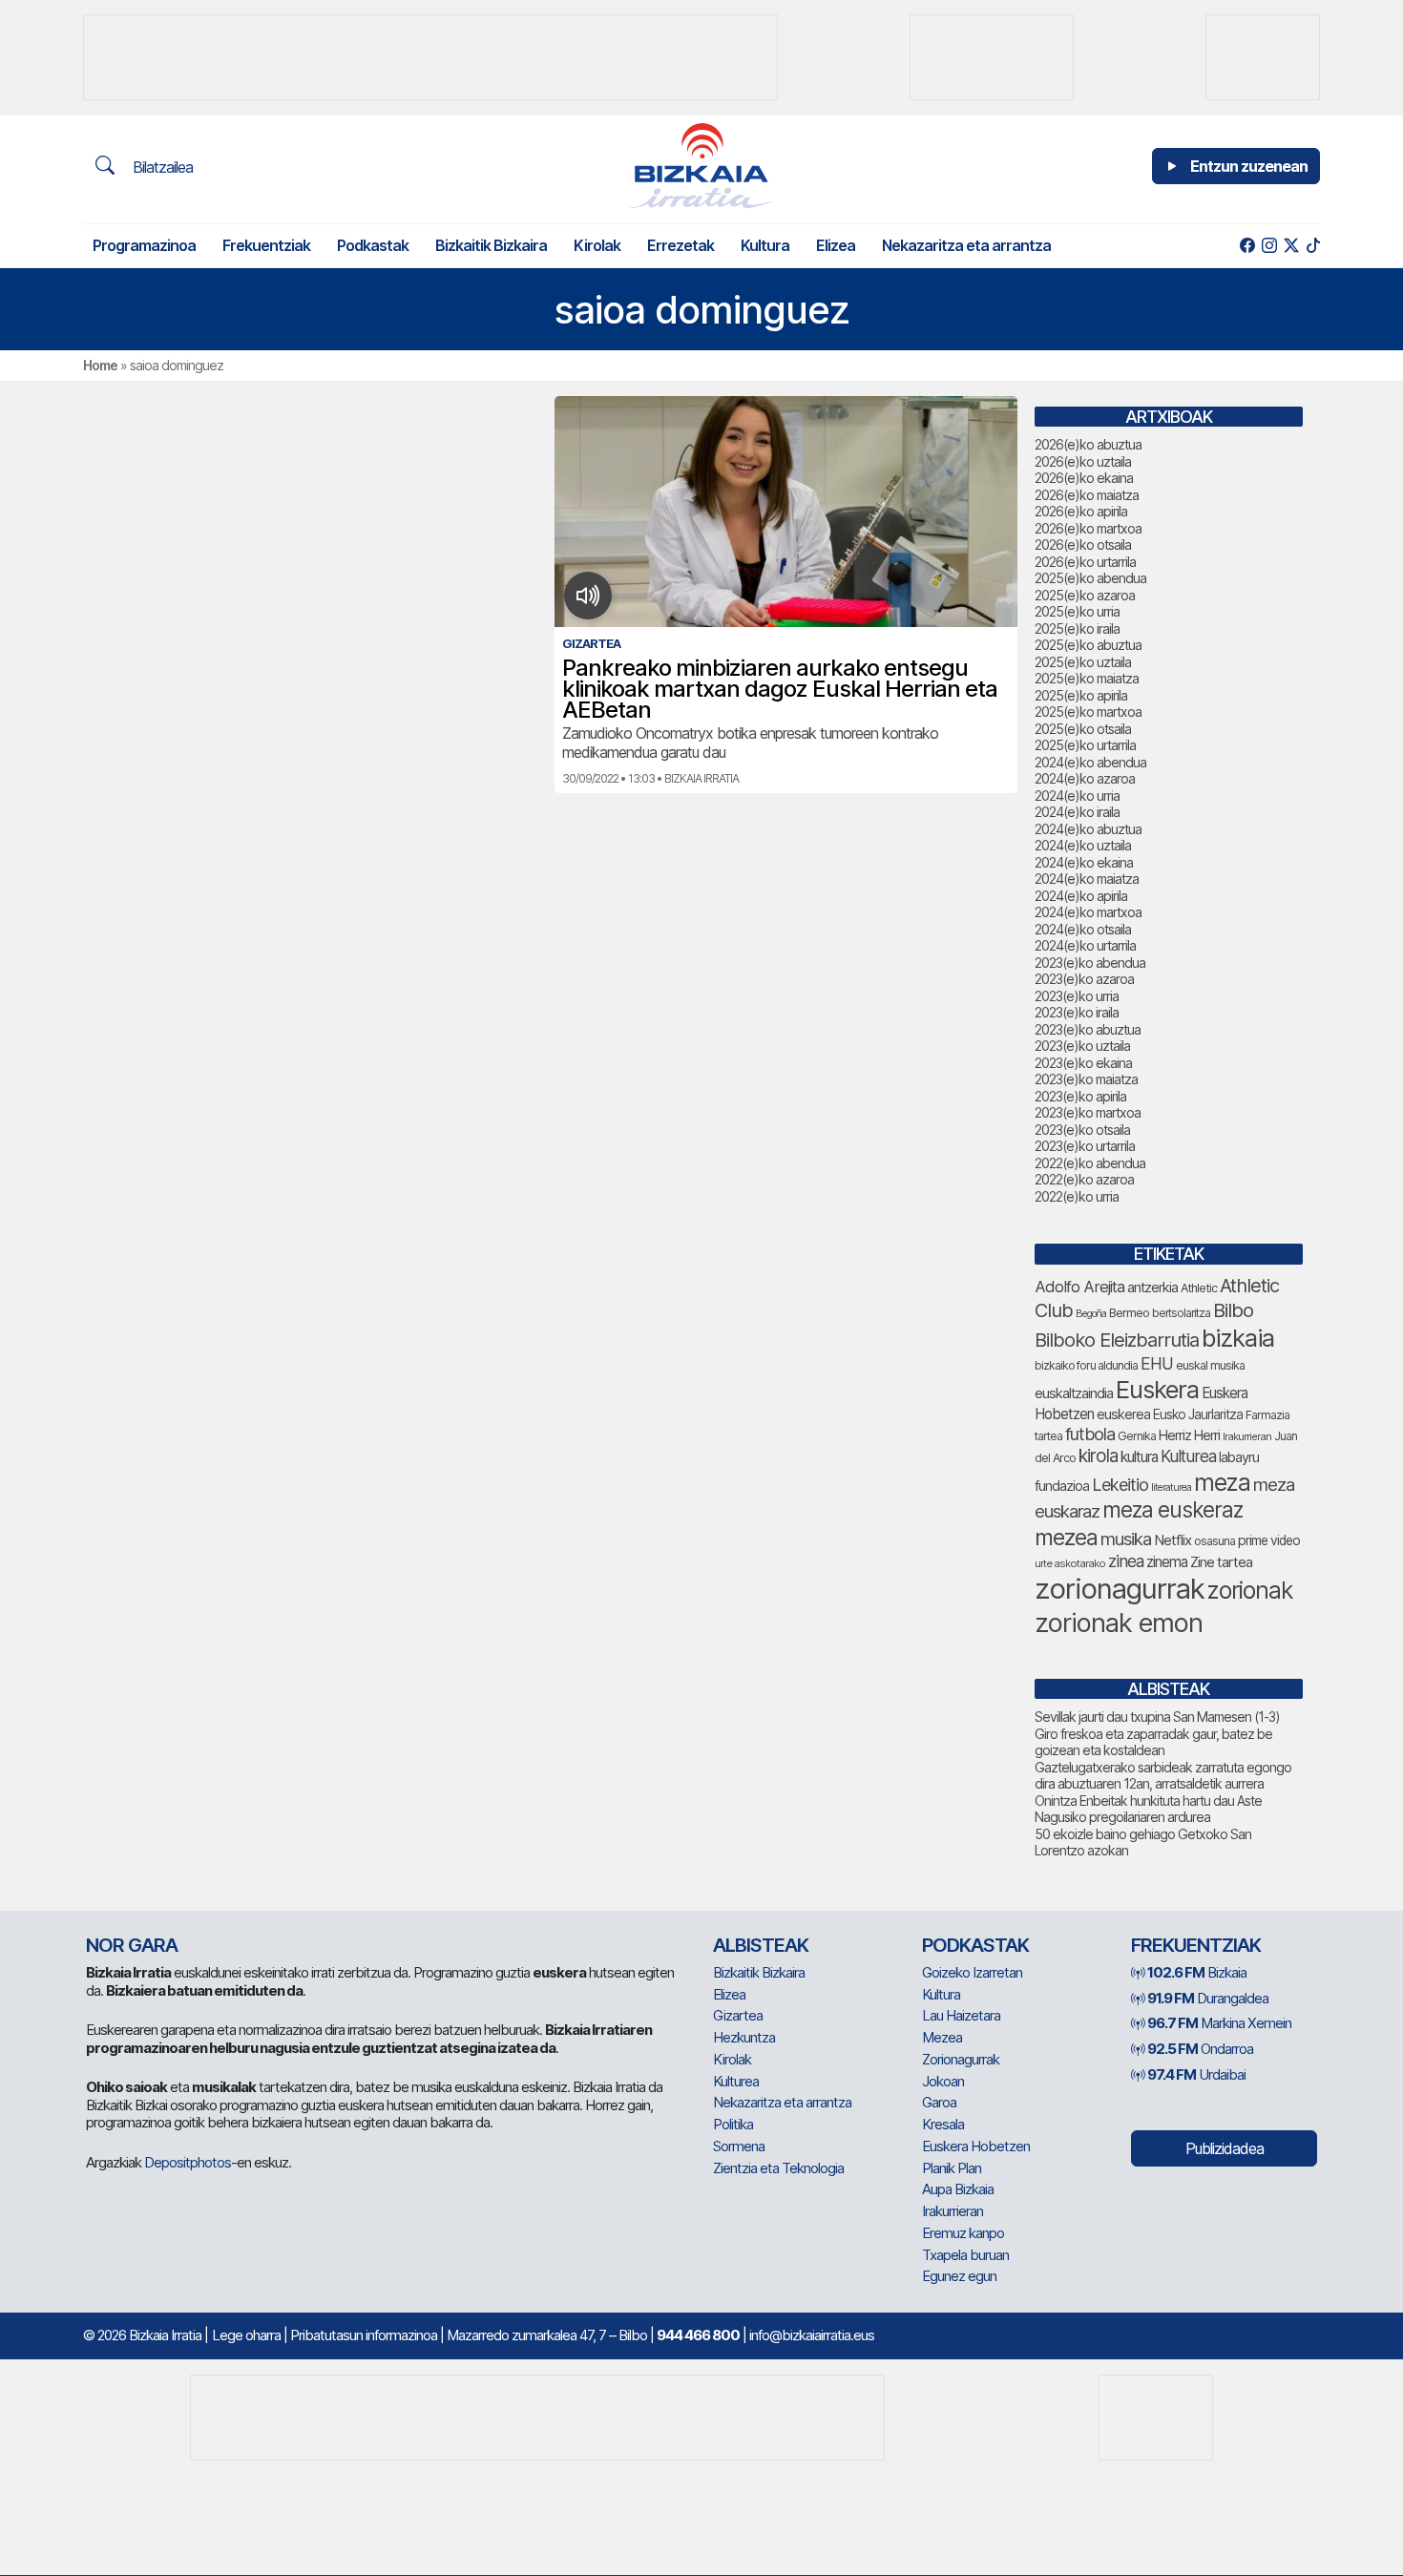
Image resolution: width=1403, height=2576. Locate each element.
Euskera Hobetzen (976, 2146)
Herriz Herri (1189, 1435)
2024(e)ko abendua (1090, 762)
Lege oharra (246, 2335)
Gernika (1137, 1436)
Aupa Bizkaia (958, 2189)
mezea (1066, 1538)
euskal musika (1210, 1365)
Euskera (1157, 1389)
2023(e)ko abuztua (1088, 1029)
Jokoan (943, 2081)
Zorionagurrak (961, 2059)
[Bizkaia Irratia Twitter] (1291, 246)
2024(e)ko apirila (1081, 896)
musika (1126, 1539)
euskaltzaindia (1074, 1393)
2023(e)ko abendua (1090, 963)
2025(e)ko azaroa (1085, 595)
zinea (1126, 1561)
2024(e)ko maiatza (1087, 879)
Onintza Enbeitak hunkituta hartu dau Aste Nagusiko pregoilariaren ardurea (1148, 1809)
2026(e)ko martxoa (1088, 528)
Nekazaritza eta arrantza (966, 245)
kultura (1139, 1457)
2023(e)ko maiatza (1086, 1079)
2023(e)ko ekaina (1083, 1063)
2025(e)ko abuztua (1088, 645)
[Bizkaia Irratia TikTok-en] (1313, 246)
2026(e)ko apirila (1081, 511)
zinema (1167, 1562)
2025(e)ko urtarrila (1085, 745)
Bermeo (1129, 1313)
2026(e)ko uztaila (1083, 461)
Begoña (1091, 1314)
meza (1222, 1482)
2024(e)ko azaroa (1085, 778)
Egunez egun (959, 2276)
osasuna (1215, 1541)
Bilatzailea (161, 167)
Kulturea (1188, 1456)
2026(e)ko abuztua (1088, 444)
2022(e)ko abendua (1090, 1163)
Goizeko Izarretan (972, 1972)
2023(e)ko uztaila (1082, 1046)
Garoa (939, 2102)
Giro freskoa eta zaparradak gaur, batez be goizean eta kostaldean (1153, 1742)
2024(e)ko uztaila (1083, 845)
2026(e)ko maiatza (1087, 495)
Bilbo (1233, 1310)
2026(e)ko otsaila (1083, 545)
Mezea (942, 2037)
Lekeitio (1120, 1484)
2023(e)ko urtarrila (1085, 1146)
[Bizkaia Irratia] (701, 166)
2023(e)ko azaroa (1084, 979)
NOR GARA (132, 1945)
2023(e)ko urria (1077, 996)
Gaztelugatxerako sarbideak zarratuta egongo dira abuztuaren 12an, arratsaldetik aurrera (1163, 1776)
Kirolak (597, 245)
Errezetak (681, 245)
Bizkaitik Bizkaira (491, 245)
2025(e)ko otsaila (1083, 729)
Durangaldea (1208, 1998)
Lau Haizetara (961, 2015)
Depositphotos (188, 2162)
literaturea (1171, 1487)
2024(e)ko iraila (1077, 812)
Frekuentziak (266, 245)
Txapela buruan (965, 2255)
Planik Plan (952, 2168)
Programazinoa (144, 245)
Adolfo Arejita (1079, 1287)
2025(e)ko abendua (1090, 578)
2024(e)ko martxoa (1088, 912)
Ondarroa (1200, 2049)
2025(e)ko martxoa (1088, 712)
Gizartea (738, 2015)
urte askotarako (1070, 1563)
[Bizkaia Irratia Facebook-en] (1247, 246)
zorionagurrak (1120, 1589)
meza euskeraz (1173, 1509)
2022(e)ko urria (1077, 1196)
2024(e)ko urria (1077, 796)
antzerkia (1152, 1288)
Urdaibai (1196, 2074)
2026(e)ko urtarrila (1085, 562)
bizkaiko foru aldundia (1086, 1365)
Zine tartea (1221, 1562)
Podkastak (373, 245)
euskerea (1123, 1414)
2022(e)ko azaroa (1084, 1179)
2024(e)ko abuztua (1088, 829)
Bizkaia (1197, 1972)
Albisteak (761, 1945)
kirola (1098, 1456)
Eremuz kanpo (963, 2233)
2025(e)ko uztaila (1083, 662)
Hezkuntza (744, 2037)
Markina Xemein (1219, 2023)
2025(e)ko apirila (1081, 695)
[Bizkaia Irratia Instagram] (1269, 246)
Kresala (943, 2124)
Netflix (1173, 1540)
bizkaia (1238, 1338)
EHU (1157, 1363)
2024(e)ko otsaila (1083, 929)
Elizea (836, 245)
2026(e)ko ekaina (1084, 478)
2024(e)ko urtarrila (1085, 945)
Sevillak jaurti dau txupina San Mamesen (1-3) (1157, 1717)
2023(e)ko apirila (1080, 1096)
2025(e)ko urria (1077, 611)
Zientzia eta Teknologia (778, 2168)
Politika (733, 2124)
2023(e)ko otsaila (1082, 1130)
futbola (1090, 1434)
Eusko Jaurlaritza (1198, 1414)
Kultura (765, 245)
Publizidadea (1225, 2148)
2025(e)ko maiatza (1087, 678)
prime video (1269, 1540)
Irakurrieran (1247, 1436)
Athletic (1199, 1288)
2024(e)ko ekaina (1084, 862)
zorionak (1250, 1590)
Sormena (739, 2146)
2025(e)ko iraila (1077, 628)
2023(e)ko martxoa (1088, 1112)
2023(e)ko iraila (1077, 1012)
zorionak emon (1119, 1623)
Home (100, 365)
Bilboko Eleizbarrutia (1117, 1340)
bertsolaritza (1181, 1313)
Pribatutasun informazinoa (364, 2335)
